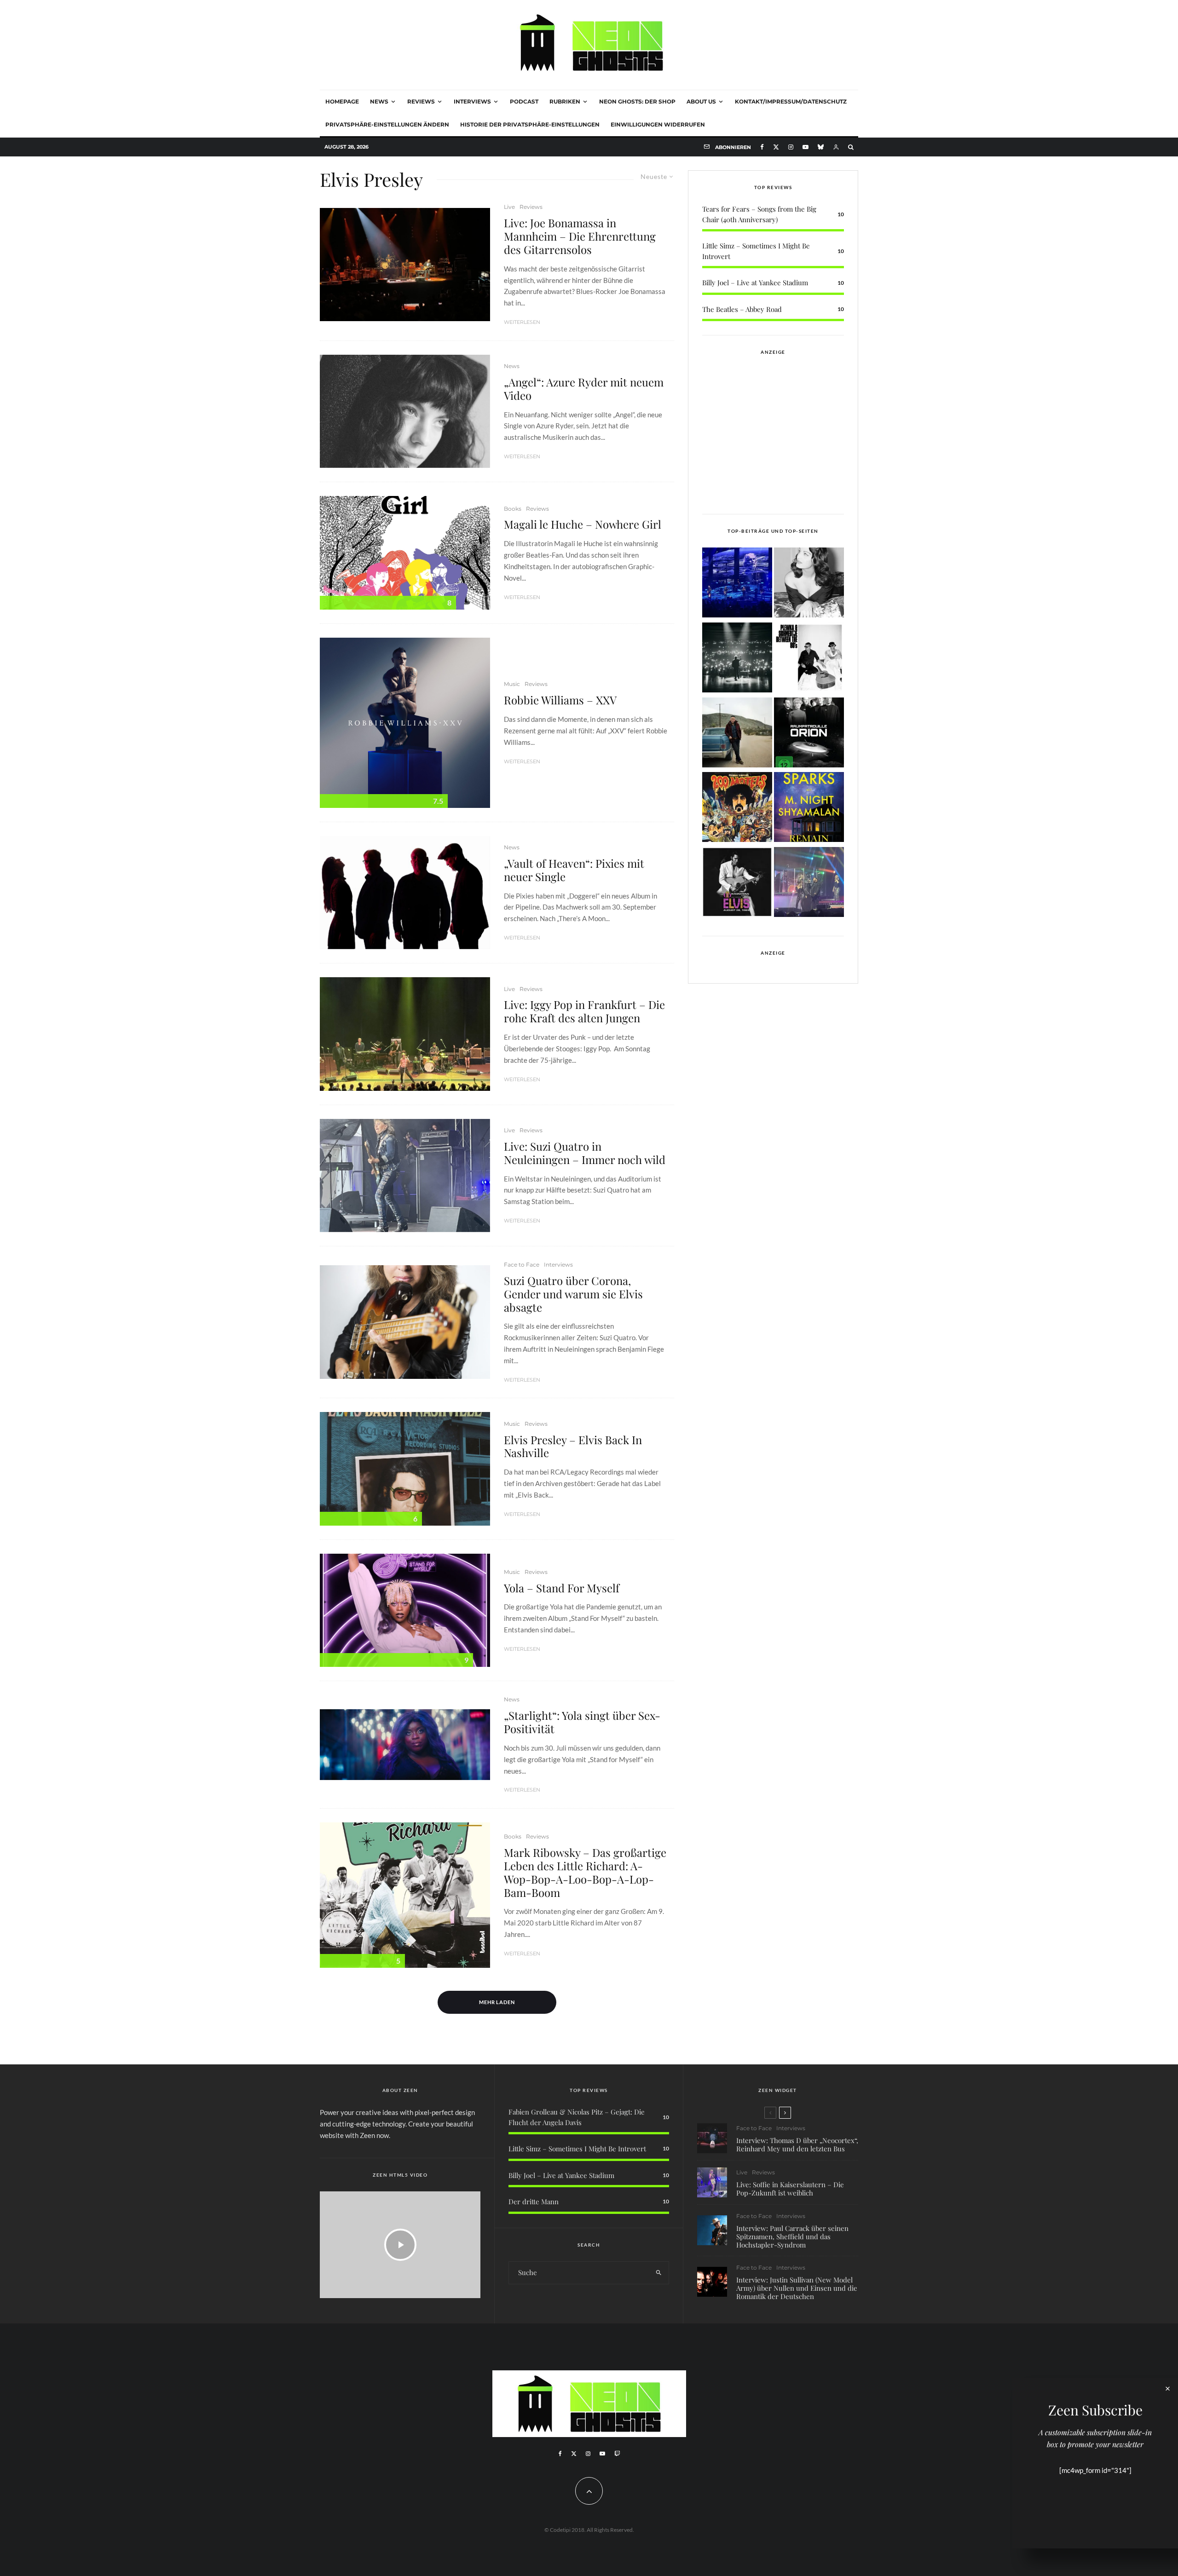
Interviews (472, 101)
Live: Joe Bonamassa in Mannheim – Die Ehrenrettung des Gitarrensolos (580, 236)
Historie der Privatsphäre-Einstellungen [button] (530, 124)
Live (509, 207)
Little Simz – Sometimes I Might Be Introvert (577, 2149)
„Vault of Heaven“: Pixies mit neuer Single (574, 870)
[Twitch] (617, 2454)
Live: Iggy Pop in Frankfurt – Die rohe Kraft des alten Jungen (584, 1011)
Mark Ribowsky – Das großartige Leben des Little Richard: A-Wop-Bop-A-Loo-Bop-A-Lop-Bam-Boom (585, 1872)
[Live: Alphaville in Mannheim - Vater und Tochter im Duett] (809, 884)
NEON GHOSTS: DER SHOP (637, 101)
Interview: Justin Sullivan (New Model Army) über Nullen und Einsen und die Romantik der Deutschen (797, 2288)
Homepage (342, 101)
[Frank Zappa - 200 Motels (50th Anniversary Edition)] (737, 809)
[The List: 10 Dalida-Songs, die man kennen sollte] (809, 584)
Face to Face (522, 1265)
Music (512, 684)
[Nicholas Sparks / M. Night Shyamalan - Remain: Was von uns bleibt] (809, 809)
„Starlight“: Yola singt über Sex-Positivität (582, 1722)
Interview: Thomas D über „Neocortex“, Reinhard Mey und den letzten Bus (797, 2144)
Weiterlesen (522, 322)
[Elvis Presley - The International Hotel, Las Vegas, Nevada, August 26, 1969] (737, 884)
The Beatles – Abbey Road (742, 309)
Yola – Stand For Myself (562, 1588)
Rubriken (565, 101)
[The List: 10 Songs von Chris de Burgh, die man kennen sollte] (737, 659)
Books (513, 509)
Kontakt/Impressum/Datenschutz (791, 101)
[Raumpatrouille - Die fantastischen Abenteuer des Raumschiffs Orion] (809, 734)
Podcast (524, 101)
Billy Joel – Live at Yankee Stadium (755, 282)
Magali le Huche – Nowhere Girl (583, 524)
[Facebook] (762, 147)
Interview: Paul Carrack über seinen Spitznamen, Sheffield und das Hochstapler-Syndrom (792, 2236)
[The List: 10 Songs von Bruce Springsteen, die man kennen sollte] (737, 734)
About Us (701, 101)
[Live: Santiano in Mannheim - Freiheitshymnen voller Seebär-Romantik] (737, 584)
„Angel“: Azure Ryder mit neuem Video (584, 389)
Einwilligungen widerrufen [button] (658, 124)
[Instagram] (791, 147)
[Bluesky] (821, 147)
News (379, 101)
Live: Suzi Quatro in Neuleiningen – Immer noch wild (585, 1153)
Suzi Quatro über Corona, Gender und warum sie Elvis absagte (573, 1294)
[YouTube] (806, 147)
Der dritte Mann (534, 2201)
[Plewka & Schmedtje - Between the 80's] (809, 659)
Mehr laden (497, 2002)
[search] (659, 2273)
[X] (776, 147)
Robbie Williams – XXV (560, 700)
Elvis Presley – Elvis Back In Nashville (573, 1446)
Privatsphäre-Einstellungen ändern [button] (387, 124)
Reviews (421, 101)
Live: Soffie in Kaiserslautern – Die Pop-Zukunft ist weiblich (790, 2189)
